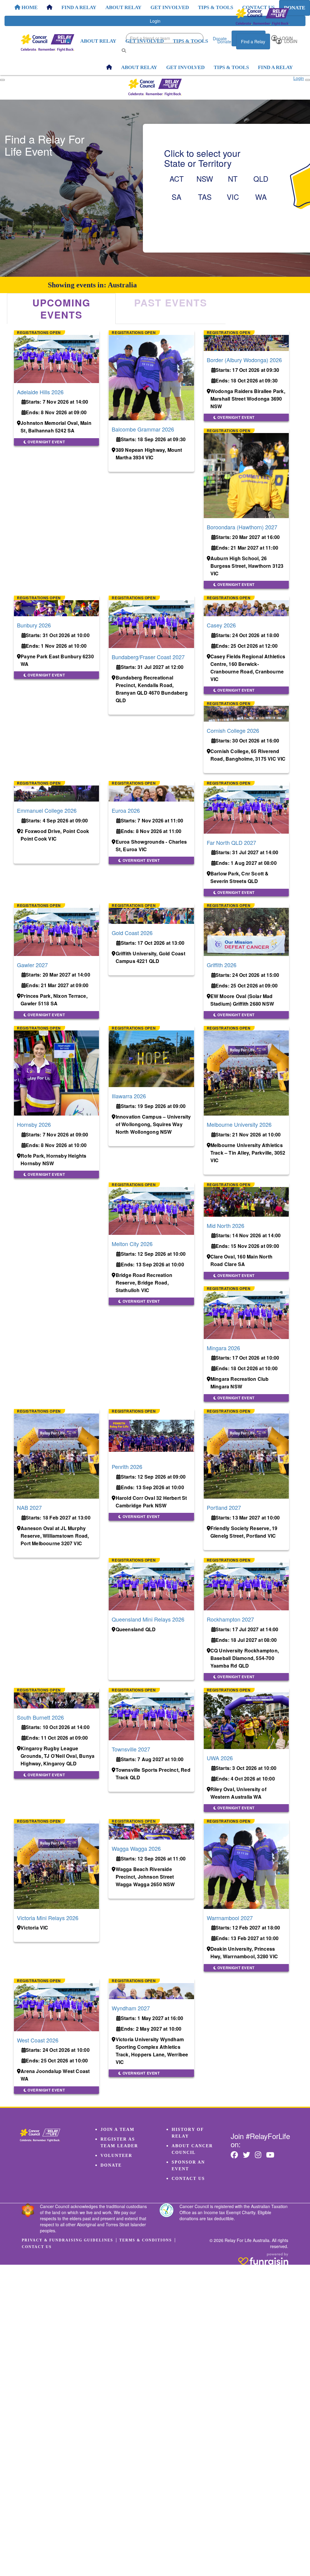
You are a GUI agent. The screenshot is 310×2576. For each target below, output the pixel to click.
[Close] (308, 80)
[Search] (124, 50)
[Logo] (262, 17)
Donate (224, 41)
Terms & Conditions (146, 2240)
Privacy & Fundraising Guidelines (68, 2240)
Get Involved (145, 41)
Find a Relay (253, 41)
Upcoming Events (61, 309)
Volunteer (116, 2156)
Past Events (171, 303)
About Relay (98, 41)
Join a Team (117, 2130)
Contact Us (188, 2179)
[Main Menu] (2, 80)
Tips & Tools (190, 41)
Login (290, 41)
